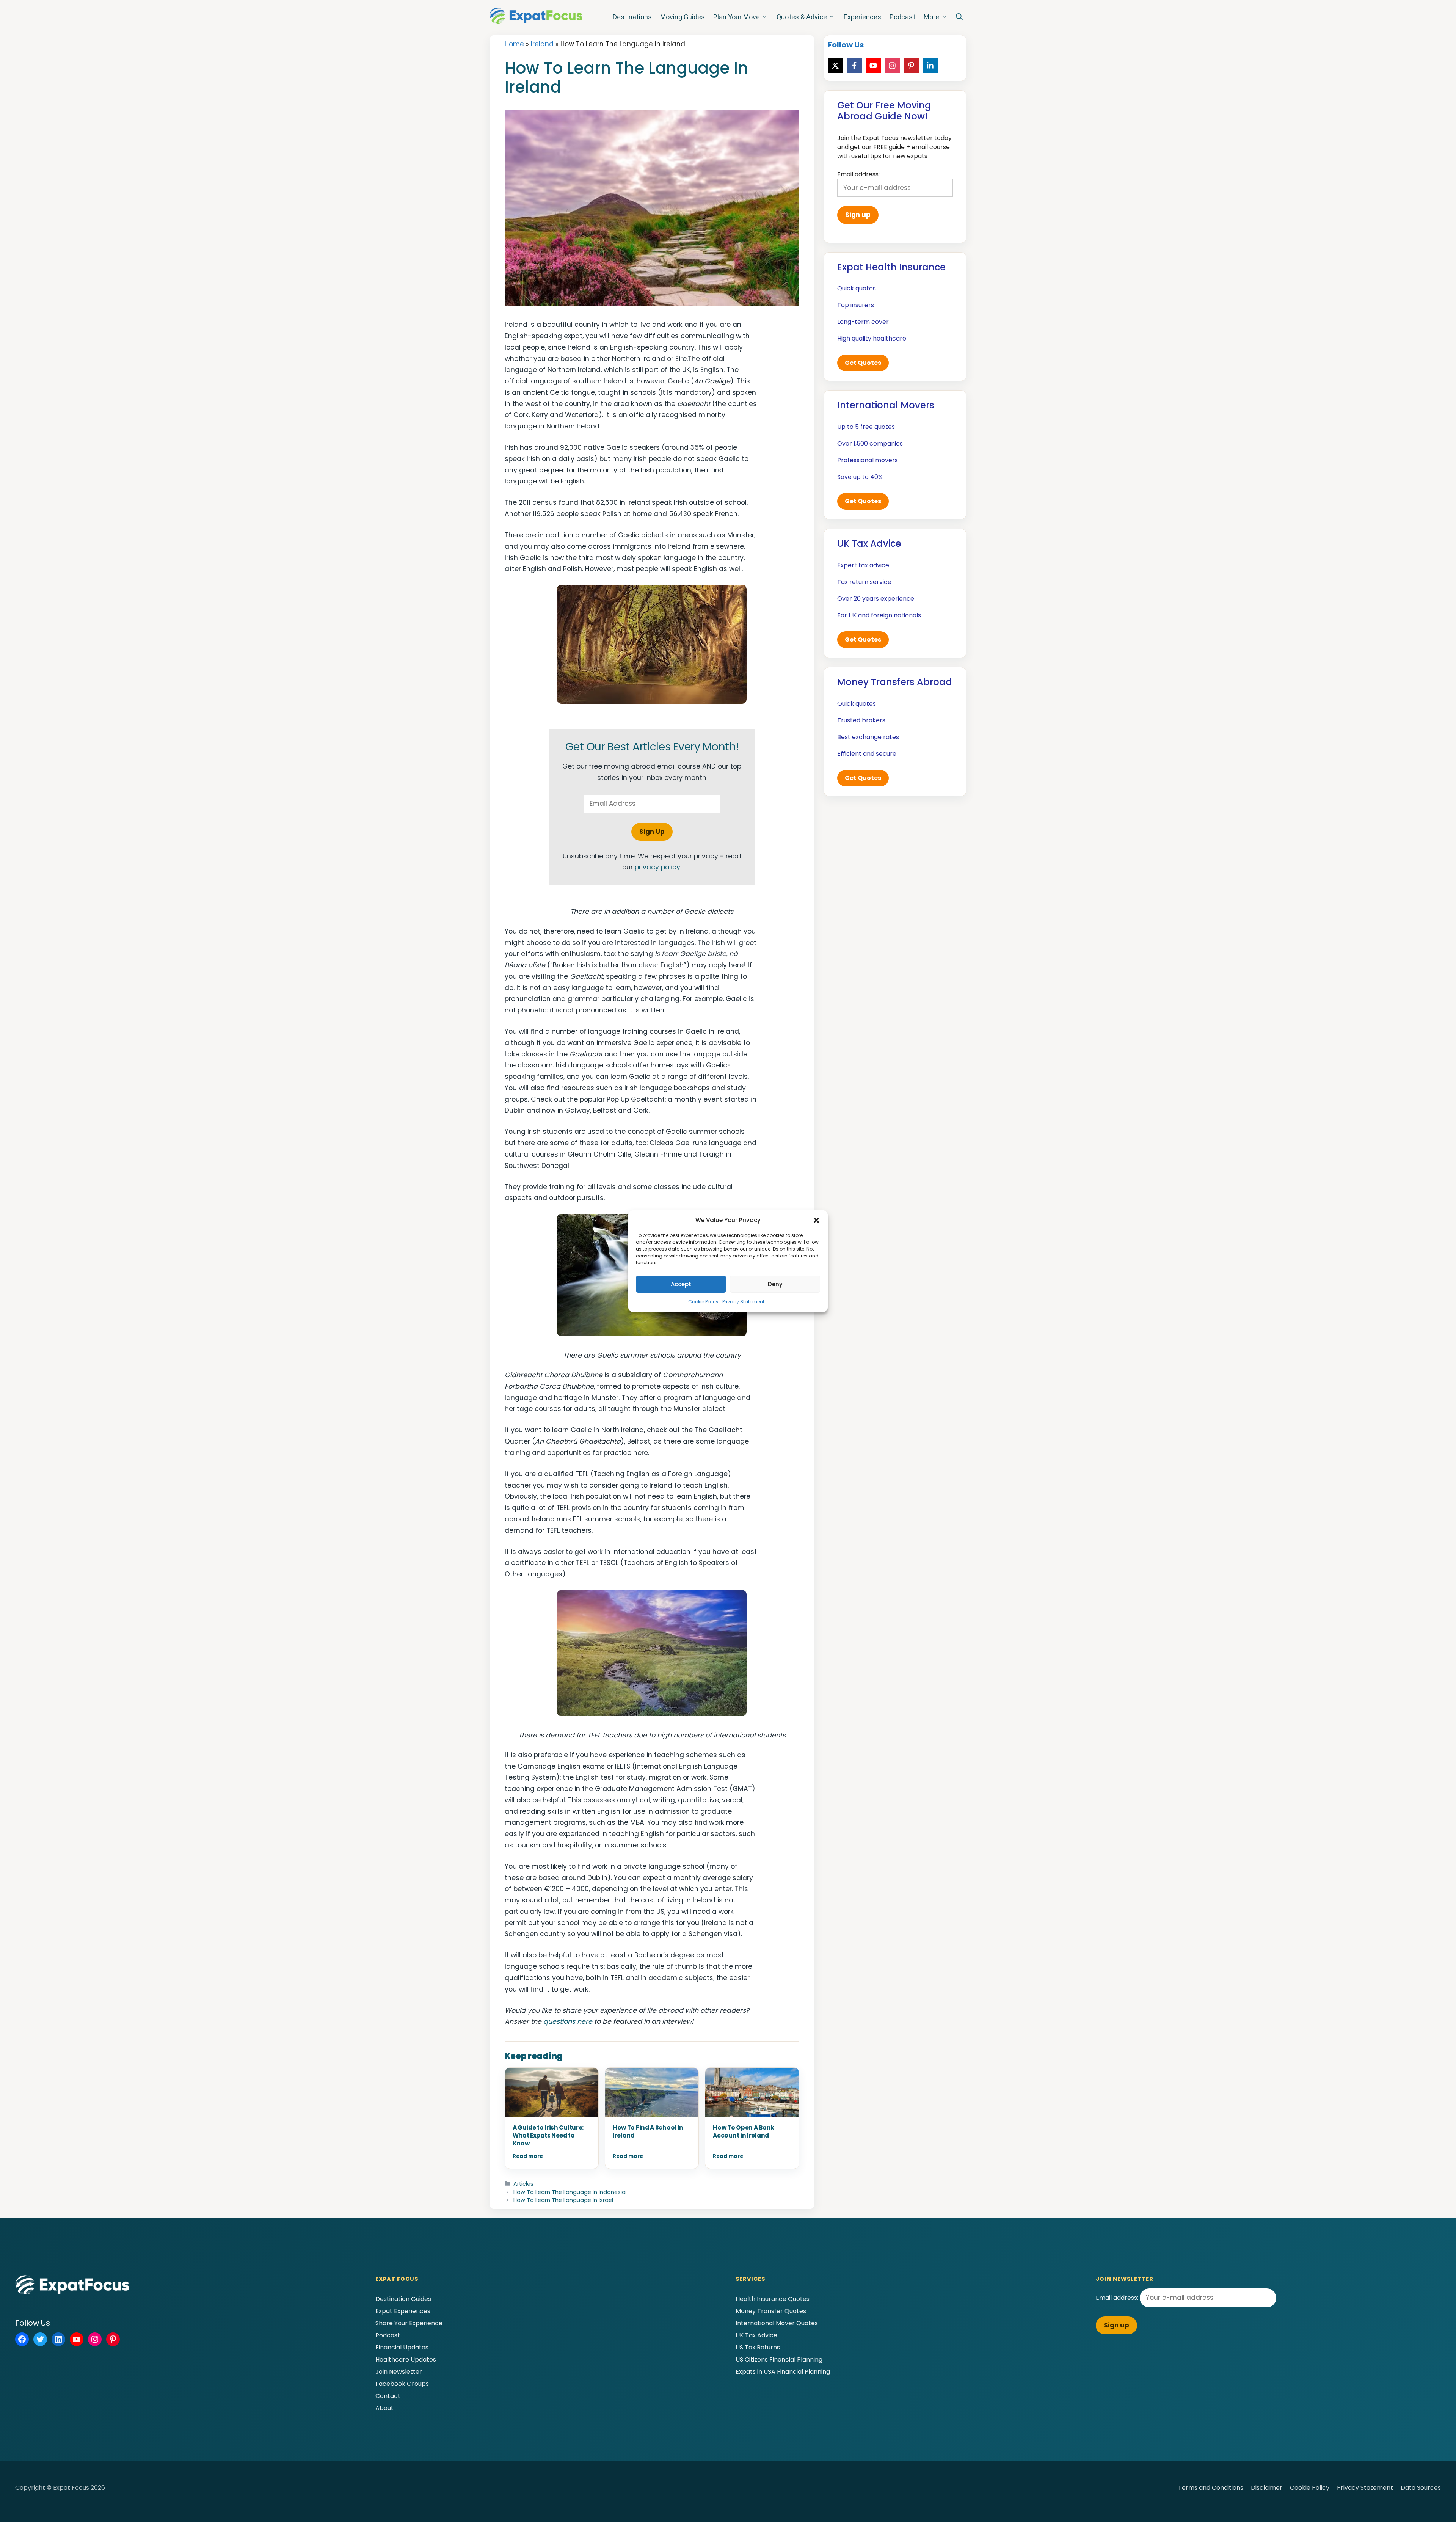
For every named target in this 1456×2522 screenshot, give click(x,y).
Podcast (902, 17)
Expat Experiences (403, 2311)
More (931, 17)
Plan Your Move (737, 17)
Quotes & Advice (802, 17)
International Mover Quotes (777, 2323)
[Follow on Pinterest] (911, 66)
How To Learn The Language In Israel (563, 2200)
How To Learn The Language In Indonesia (570, 2192)
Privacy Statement (743, 1302)
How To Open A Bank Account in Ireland (744, 2131)
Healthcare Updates (406, 2360)
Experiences (862, 17)
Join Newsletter (399, 2372)
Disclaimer (1267, 2488)
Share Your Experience (409, 2323)
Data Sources (1421, 2488)
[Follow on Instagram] (892, 66)
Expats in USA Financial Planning (783, 2372)
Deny (775, 1284)
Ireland (542, 44)
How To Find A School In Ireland (648, 2131)
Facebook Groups (402, 2384)
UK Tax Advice (756, 2335)
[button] (816, 1220)
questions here (568, 2021)
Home (514, 44)
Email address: (1118, 2298)
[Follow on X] (835, 66)
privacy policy (657, 867)
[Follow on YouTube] (873, 66)
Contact (388, 2396)
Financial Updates (402, 2347)
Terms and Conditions (1211, 2488)
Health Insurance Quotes (773, 2299)
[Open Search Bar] (959, 17)
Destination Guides (403, 2299)
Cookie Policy (703, 1302)
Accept (681, 1284)
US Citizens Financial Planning (779, 2360)
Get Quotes (863, 363)
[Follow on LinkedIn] (930, 66)
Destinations (632, 17)
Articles (523, 2184)
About (384, 2408)
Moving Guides (682, 17)
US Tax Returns (758, 2347)
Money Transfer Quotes (771, 2311)
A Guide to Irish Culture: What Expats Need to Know (548, 2135)
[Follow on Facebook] (854, 66)
